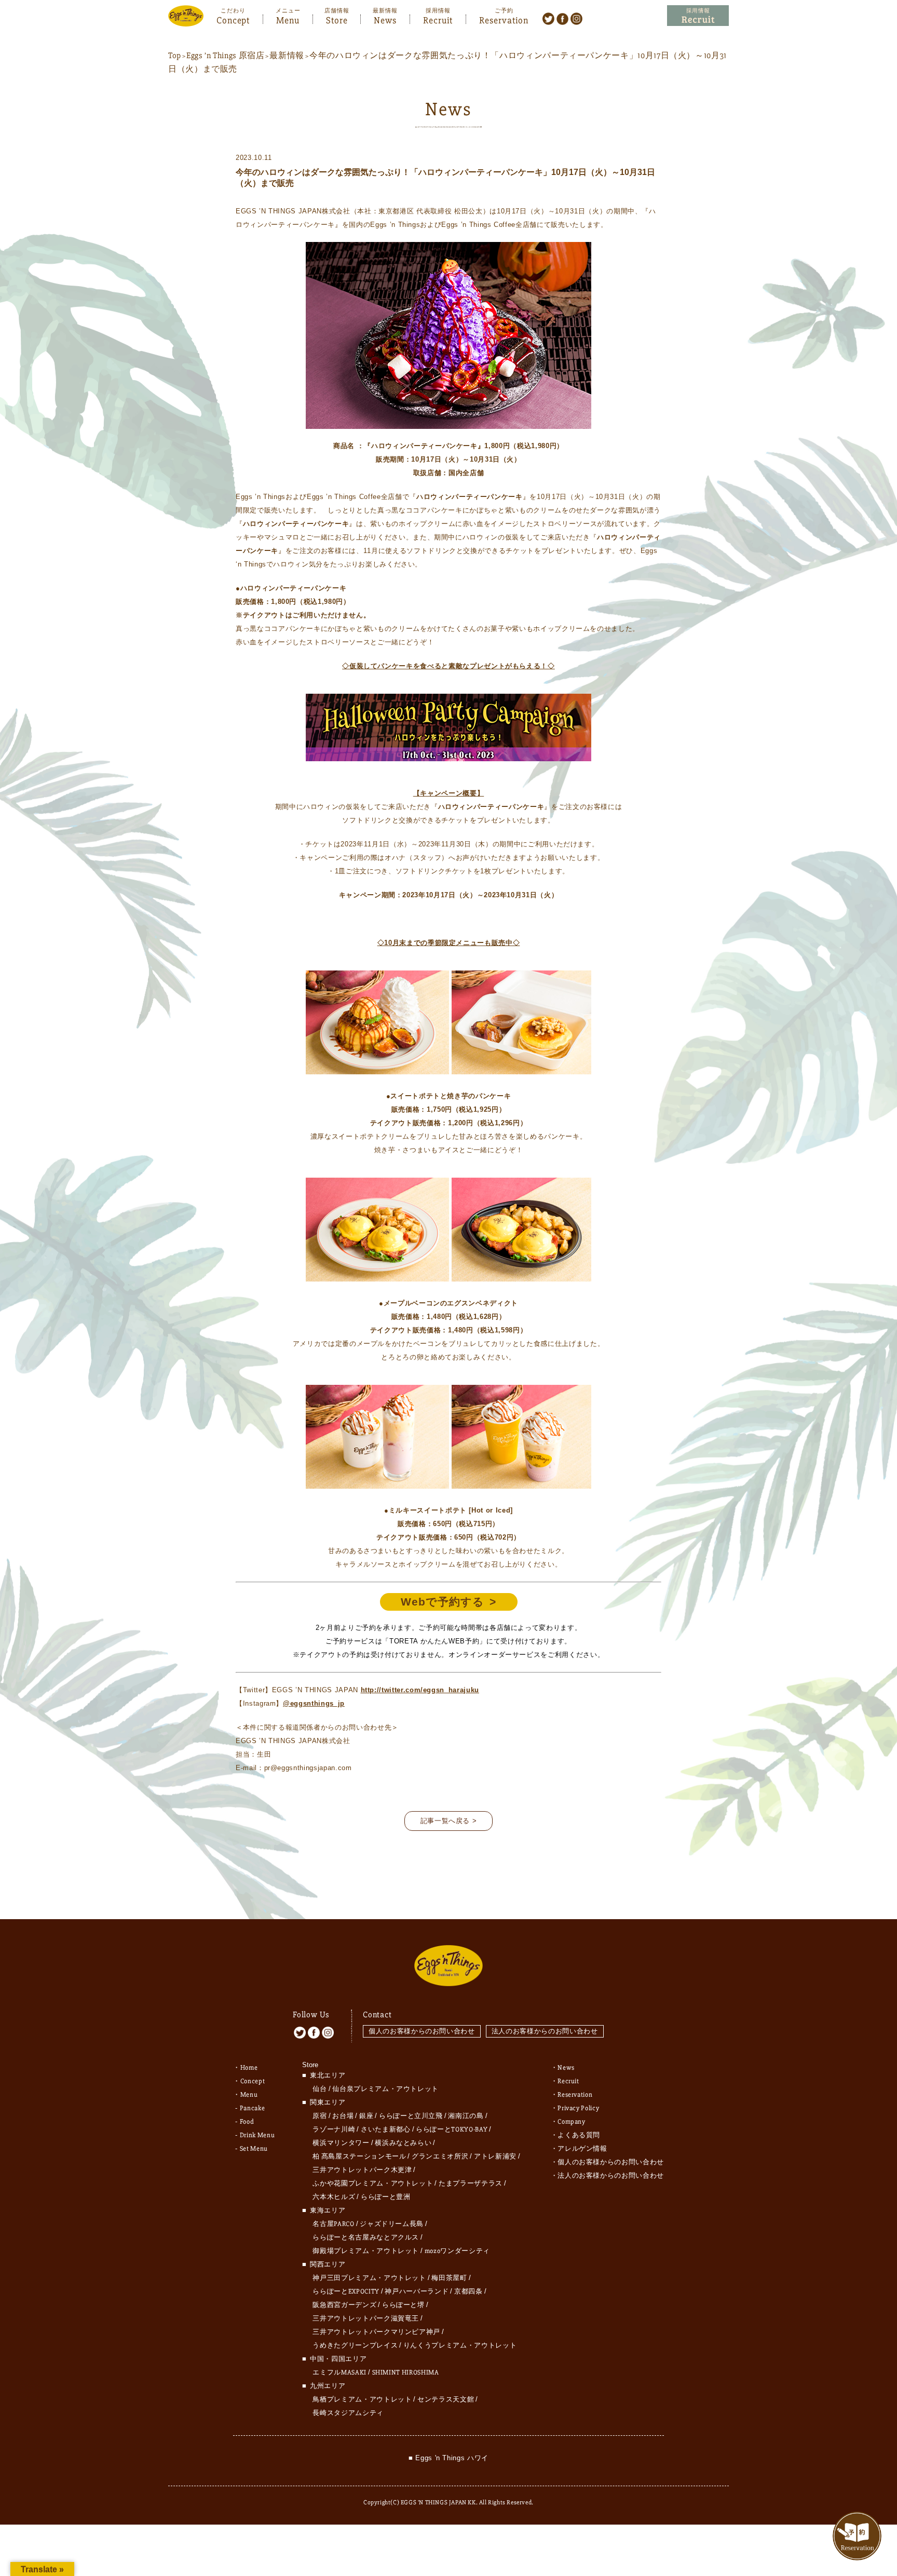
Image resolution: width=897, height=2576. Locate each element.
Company (572, 2122)
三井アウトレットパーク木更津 (362, 2170)
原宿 (320, 2116)
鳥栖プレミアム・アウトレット (362, 2399)
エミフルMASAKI (339, 2372)
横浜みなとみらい (403, 2143)
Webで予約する (443, 1602)
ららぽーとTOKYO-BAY (452, 2129)
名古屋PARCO (333, 2224)
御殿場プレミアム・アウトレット (366, 2251)
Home (249, 2068)
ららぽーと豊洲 (386, 2197)
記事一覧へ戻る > (449, 1821)
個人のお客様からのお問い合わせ (422, 2031)
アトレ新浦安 (495, 2156)
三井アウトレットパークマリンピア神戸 (376, 2332)
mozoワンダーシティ (457, 2251)
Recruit (438, 19)
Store (337, 19)
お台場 (343, 2116)
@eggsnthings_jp (314, 1703)
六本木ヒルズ (334, 2197)
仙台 (320, 2089)
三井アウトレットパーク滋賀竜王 (366, 2318)
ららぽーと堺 (403, 2305)
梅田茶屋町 (449, 2278)
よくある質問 (579, 2135)
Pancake (253, 2108)
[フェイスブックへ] (562, 18)
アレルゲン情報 (582, 2149)
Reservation (504, 19)
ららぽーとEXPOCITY (346, 2291)
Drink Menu (257, 2135)
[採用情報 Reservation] (698, 16)
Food (247, 2122)
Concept (233, 19)
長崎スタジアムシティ (348, 2413)
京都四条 (468, 2291)
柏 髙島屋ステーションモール (359, 2156)
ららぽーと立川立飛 (411, 2116)
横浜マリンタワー (341, 2143)
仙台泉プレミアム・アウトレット (385, 2089)
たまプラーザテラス (471, 2183)
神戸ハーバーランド (417, 2291)
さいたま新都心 (386, 2129)
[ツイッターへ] (548, 18)
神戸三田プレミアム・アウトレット (369, 2278)
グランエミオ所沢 (440, 2156)
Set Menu (254, 2149)
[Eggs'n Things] (186, 19)
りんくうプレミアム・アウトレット (460, 2345)
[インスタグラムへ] (576, 18)
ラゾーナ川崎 (334, 2129)
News (385, 19)
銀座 (366, 2116)
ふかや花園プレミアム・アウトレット (373, 2183)
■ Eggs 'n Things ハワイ (448, 2458)
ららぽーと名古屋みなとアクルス (366, 2237)
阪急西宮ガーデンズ (344, 2305)
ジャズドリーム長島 (392, 2224)
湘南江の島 (466, 2116)
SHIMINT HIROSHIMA (406, 2372)
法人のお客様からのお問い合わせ (545, 2031)
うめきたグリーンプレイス (355, 2345)
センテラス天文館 (446, 2399)
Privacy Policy (578, 2108)
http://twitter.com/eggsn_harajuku (420, 1690)
